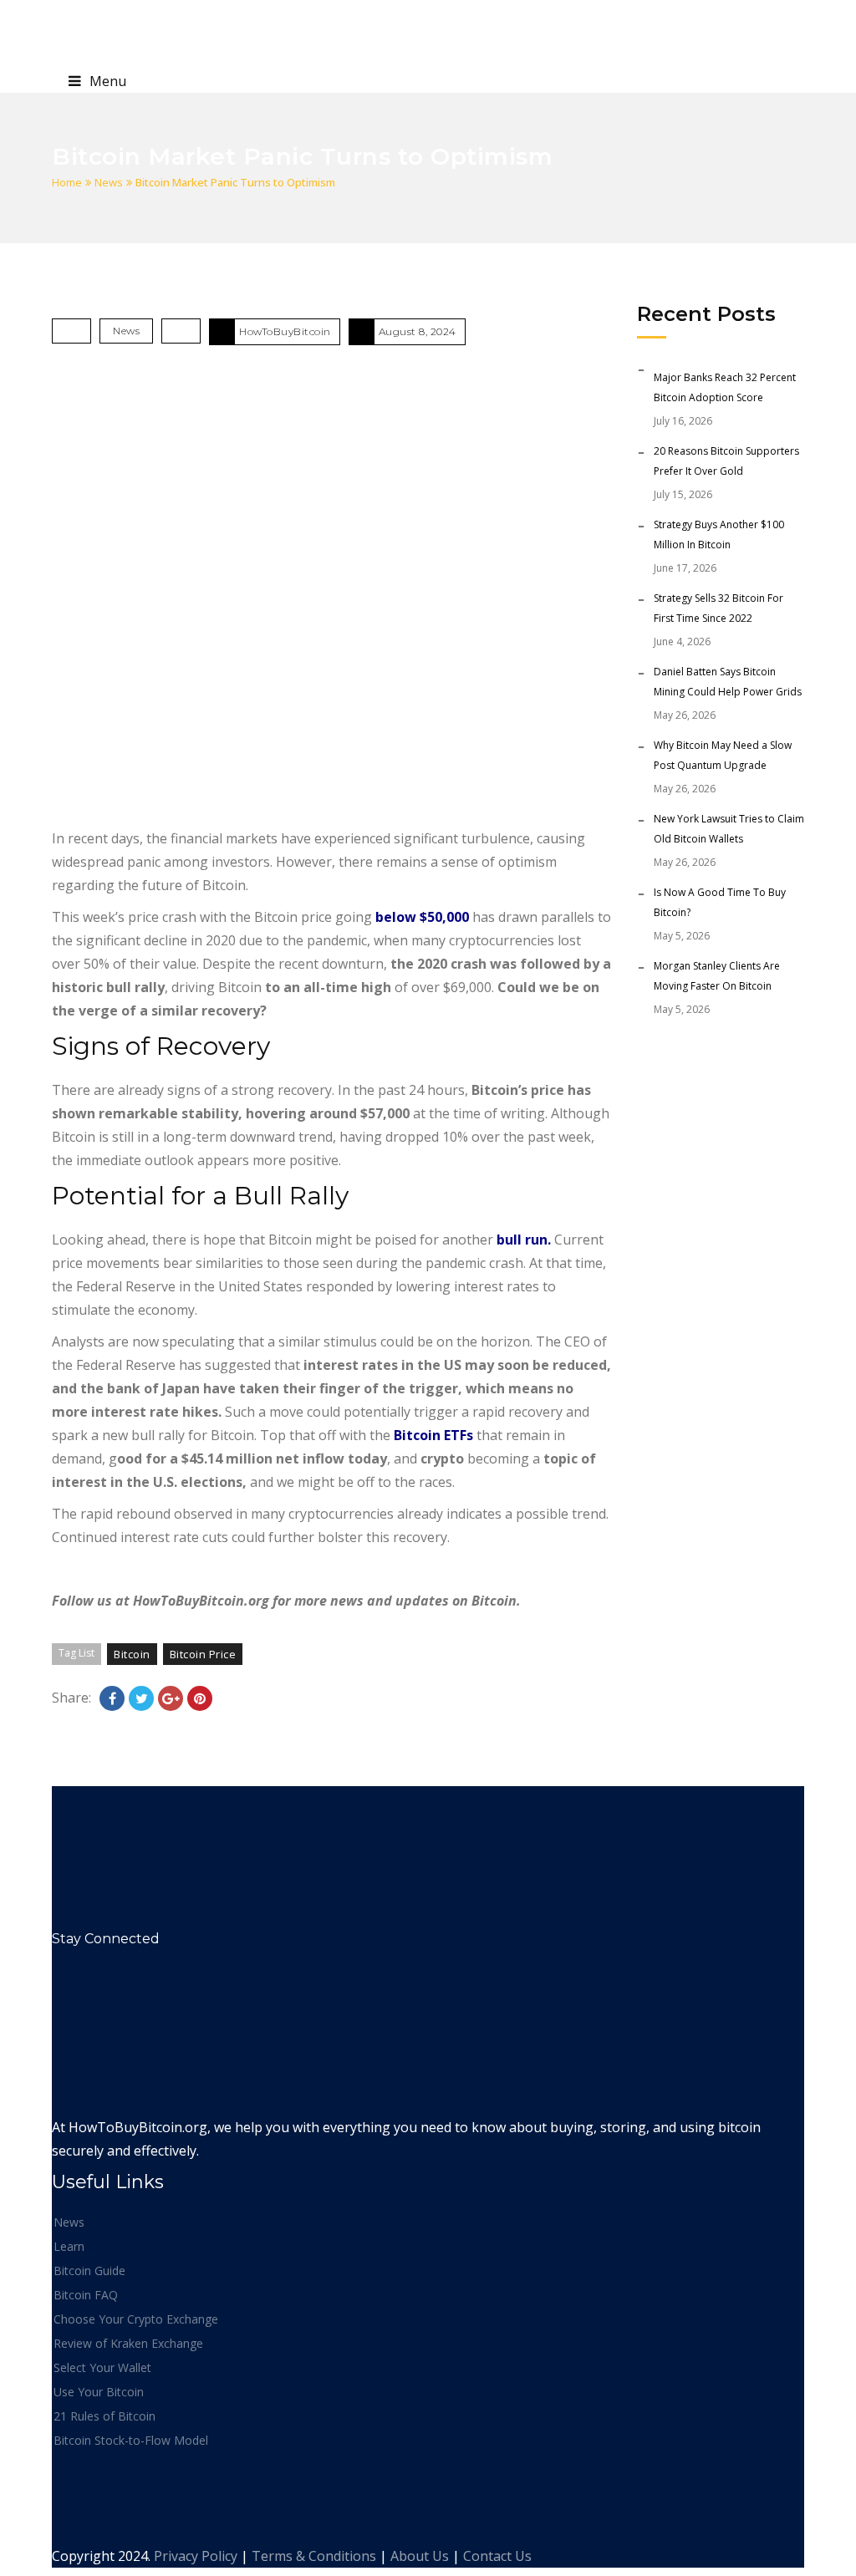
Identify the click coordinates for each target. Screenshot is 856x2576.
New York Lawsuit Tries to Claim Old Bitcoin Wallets (729, 829)
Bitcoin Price (203, 1654)
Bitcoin (132, 1654)
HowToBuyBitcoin (285, 331)
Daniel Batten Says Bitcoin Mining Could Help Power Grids (728, 682)
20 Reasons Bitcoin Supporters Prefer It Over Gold (726, 461)
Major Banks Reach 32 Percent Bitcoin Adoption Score (725, 387)
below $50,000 (422, 917)
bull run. (524, 1240)
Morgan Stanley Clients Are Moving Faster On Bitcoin (717, 976)
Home (67, 182)
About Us (420, 2556)
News (109, 182)
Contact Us (497, 2556)
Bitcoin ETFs (433, 1435)
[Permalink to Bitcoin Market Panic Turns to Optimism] (332, 590)
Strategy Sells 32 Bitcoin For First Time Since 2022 (718, 608)
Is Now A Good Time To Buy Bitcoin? (720, 902)
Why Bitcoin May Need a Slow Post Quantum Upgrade (723, 755)
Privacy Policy (196, 2556)
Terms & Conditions (314, 2556)
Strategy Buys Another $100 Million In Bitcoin (719, 535)
